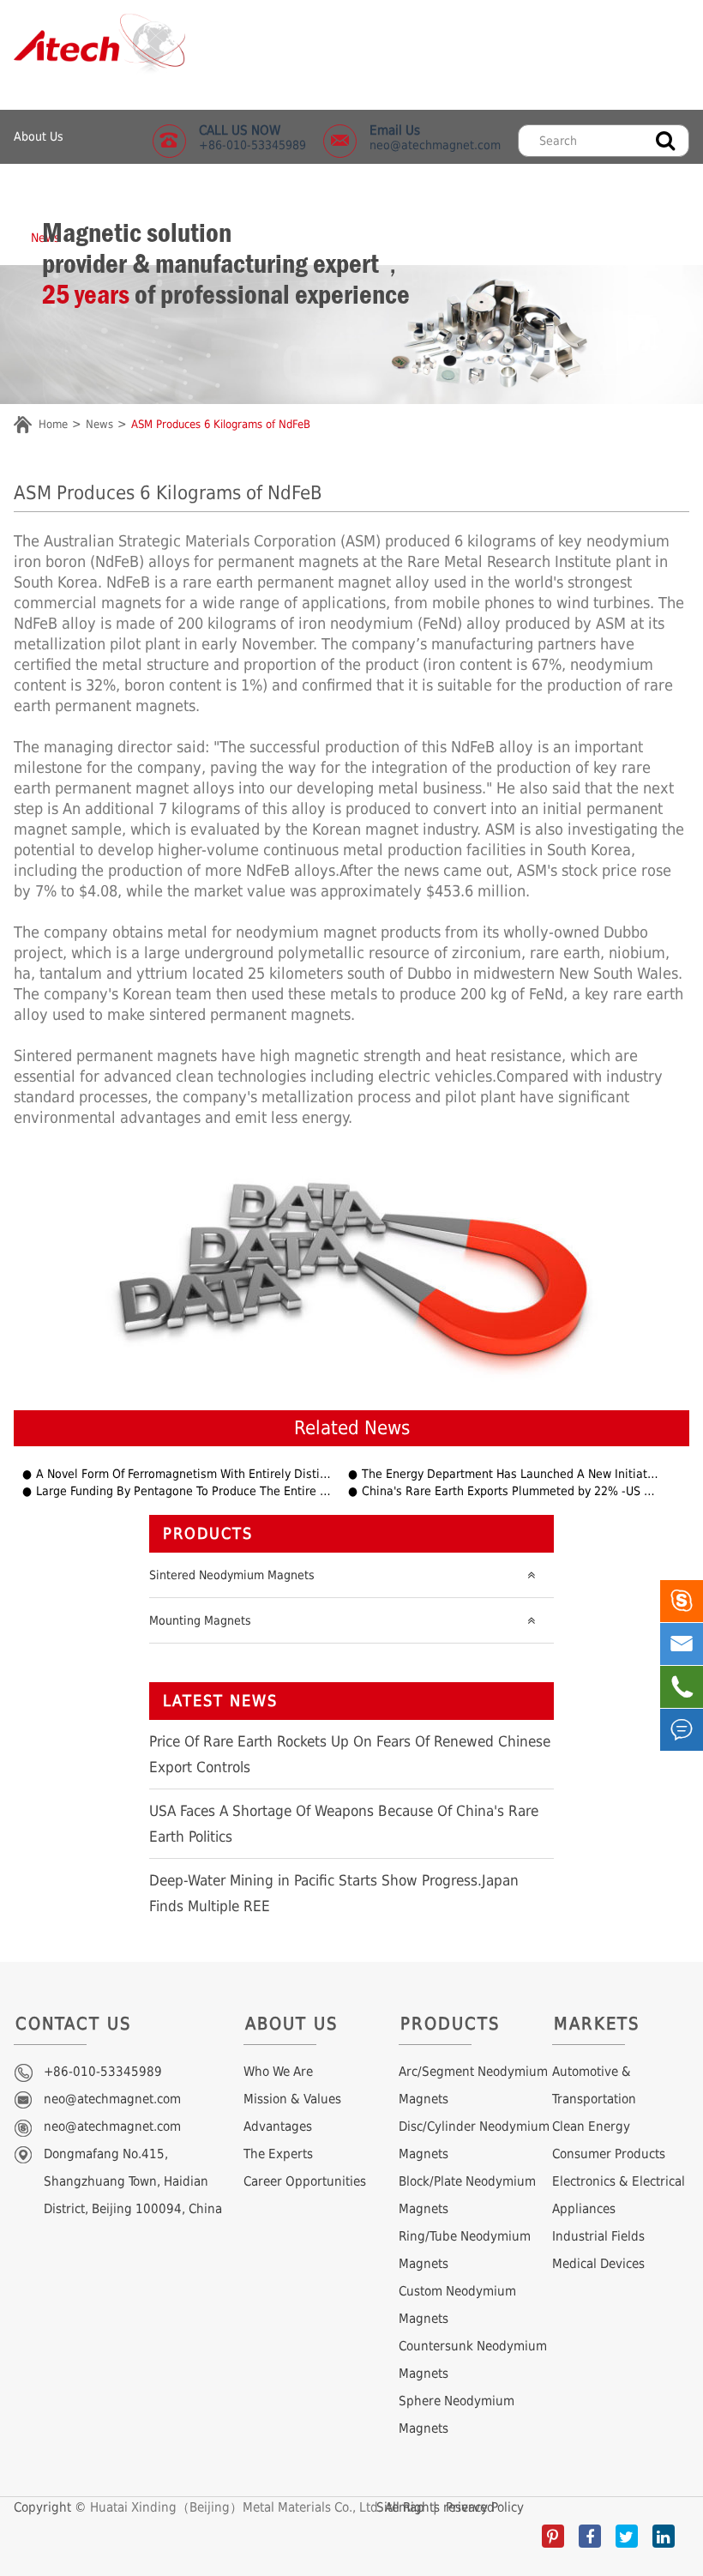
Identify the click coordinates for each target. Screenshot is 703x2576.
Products (208, 1533)
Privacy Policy (485, 2507)
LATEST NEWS (220, 1701)
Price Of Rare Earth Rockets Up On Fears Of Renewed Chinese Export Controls (350, 1754)
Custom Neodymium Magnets (457, 2305)
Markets (597, 2024)
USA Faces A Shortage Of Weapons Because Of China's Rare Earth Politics (344, 1824)
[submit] (665, 139)
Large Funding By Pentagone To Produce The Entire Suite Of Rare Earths (184, 1491)
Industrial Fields (598, 2236)
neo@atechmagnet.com (435, 137)
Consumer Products (609, 2154)
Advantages (278, 2127)
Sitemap (400, 2507)
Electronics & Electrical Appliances (619, 2195)
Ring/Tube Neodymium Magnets (465, 2250)
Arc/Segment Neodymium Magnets (473, 2085)
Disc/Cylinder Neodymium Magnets (474, 2140)
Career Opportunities (305, 2181)
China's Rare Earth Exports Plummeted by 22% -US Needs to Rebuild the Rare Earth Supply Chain (510, 1491)
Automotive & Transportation (594, 2085)
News (99, 424)
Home (53, 424)
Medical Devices (598, 2264)
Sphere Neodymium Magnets (457, 2415)
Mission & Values (292, 2099)
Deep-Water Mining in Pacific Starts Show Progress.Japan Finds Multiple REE (334, 1893)
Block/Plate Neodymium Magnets (467, 2195)
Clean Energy (591, 2127)
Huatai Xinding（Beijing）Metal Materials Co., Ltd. (236, 2507)
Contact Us (73, 2024)
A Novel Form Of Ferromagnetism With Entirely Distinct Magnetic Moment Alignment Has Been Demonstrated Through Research (184, 1474)
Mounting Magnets (200, 1620)
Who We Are (278, 2072)
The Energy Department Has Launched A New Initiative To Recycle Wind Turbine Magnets (510, 1474)
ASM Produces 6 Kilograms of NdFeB (221, 424)
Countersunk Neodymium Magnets (473, 2360)
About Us (39, 136)
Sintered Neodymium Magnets (232, 1575)
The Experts (278, 2154)
